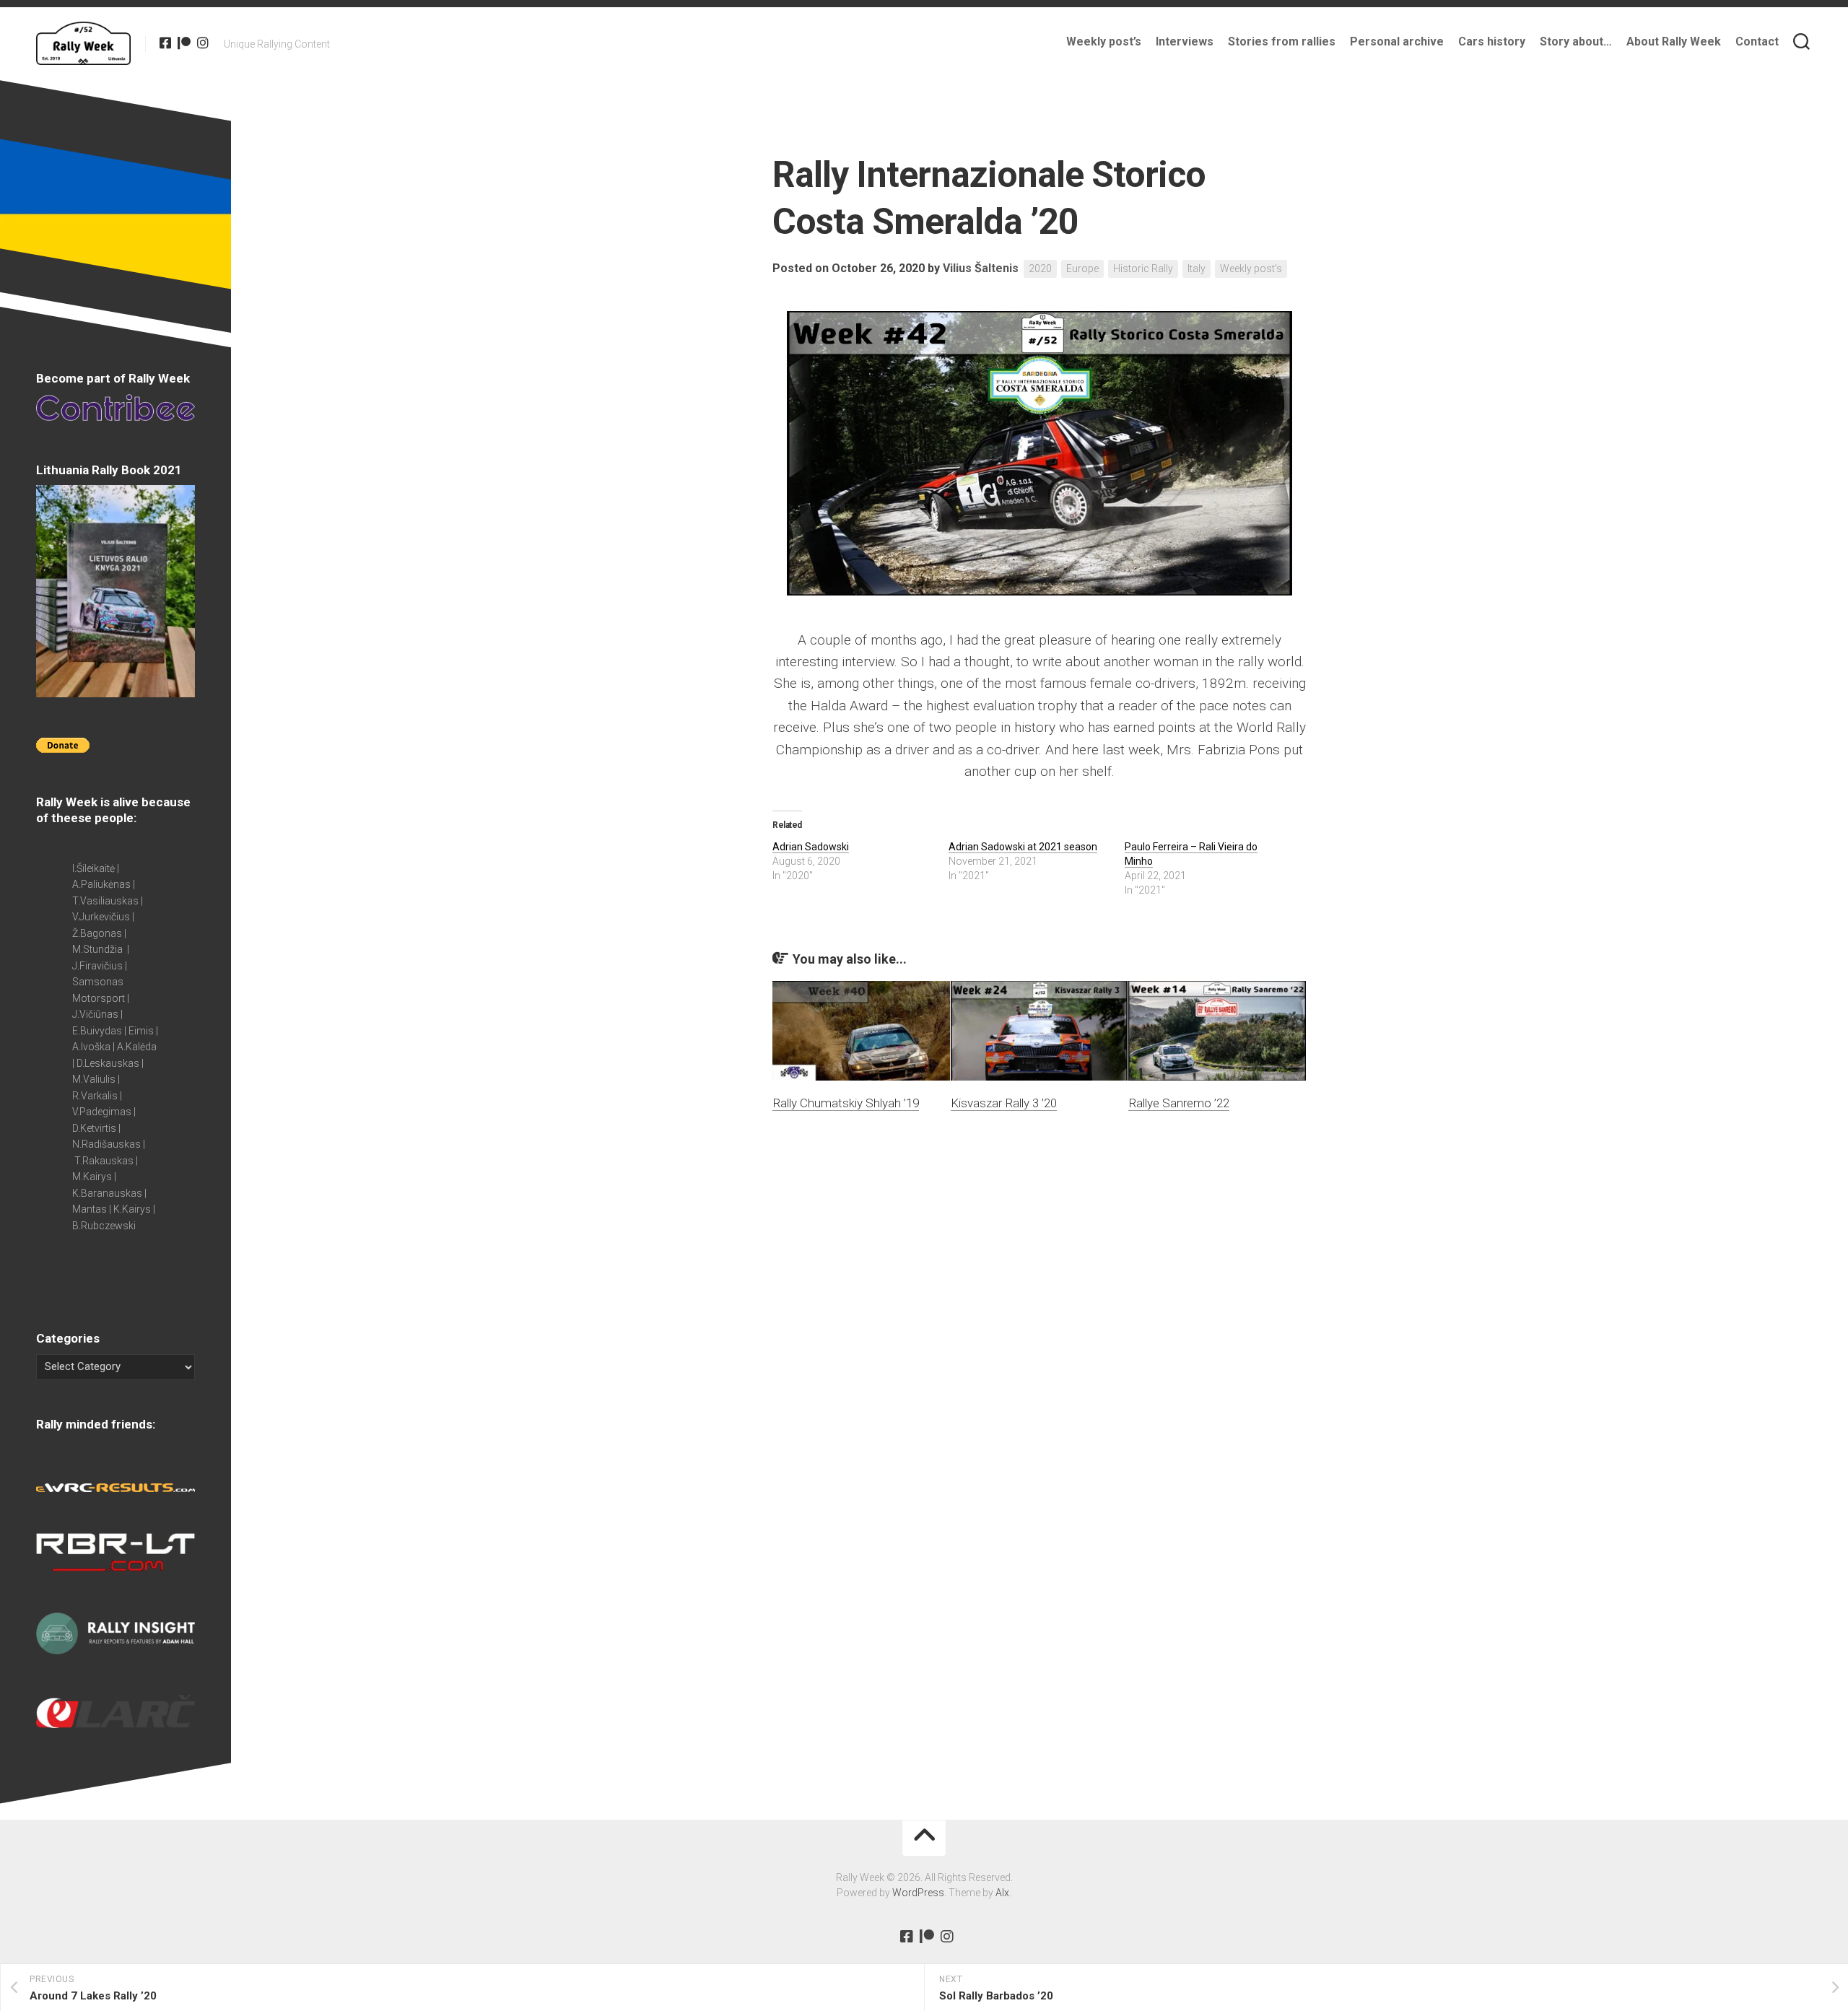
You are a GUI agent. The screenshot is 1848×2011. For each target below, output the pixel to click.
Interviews (1185, 42)
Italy (1197, 269)
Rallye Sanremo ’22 (1179, 1103)
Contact (1757, 42)
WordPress (918, 1893)
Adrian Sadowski (811, 847)
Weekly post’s (1104, 42)
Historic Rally (1143, 269)
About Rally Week (1674, 42)
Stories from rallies (1282, 42)
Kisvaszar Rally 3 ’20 (1004, 1103)
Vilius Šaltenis (981, 268)
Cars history (1492, 42)
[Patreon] (184, 43)
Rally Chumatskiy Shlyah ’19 (846, 1103)
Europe (1082, 269)
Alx (1002, 1893)
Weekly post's (1251, 269)
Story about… (1576, 42)
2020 (1040, 269)
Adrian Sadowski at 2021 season (1023, 847)
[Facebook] (165, 43)
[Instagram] (203, 43)
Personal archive (1397, 42)
